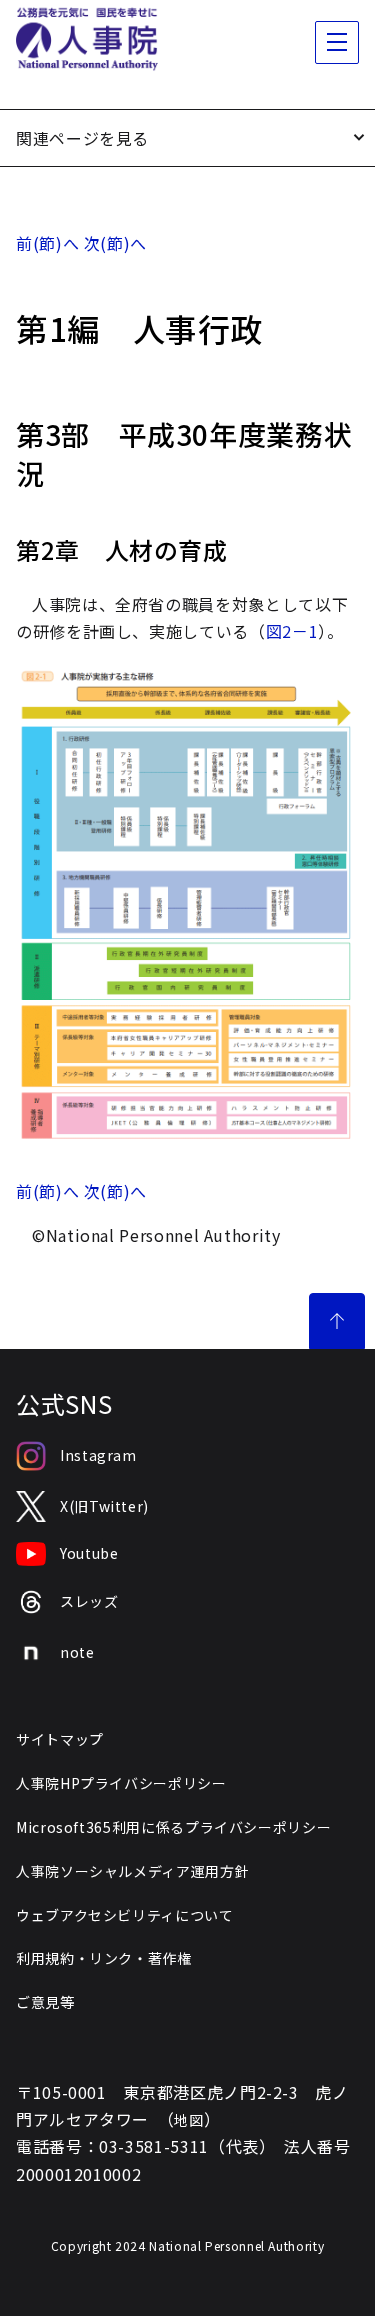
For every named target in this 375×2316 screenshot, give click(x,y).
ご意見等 (45, 2002)
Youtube (89, 1553)
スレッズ (89, 1601)
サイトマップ (60, 1739)
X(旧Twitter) (104, 1506)
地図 (188, 2120)
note (77, 1652)
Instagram (98, 1455)
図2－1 (292, 631)
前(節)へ (47, 243)
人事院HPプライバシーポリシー (121, 1783)
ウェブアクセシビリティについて (125, 1915)
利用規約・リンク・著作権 (104, 1958)
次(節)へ (115, 243)
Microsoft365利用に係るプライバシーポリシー (173, 1827)
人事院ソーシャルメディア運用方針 (132, 1871)
